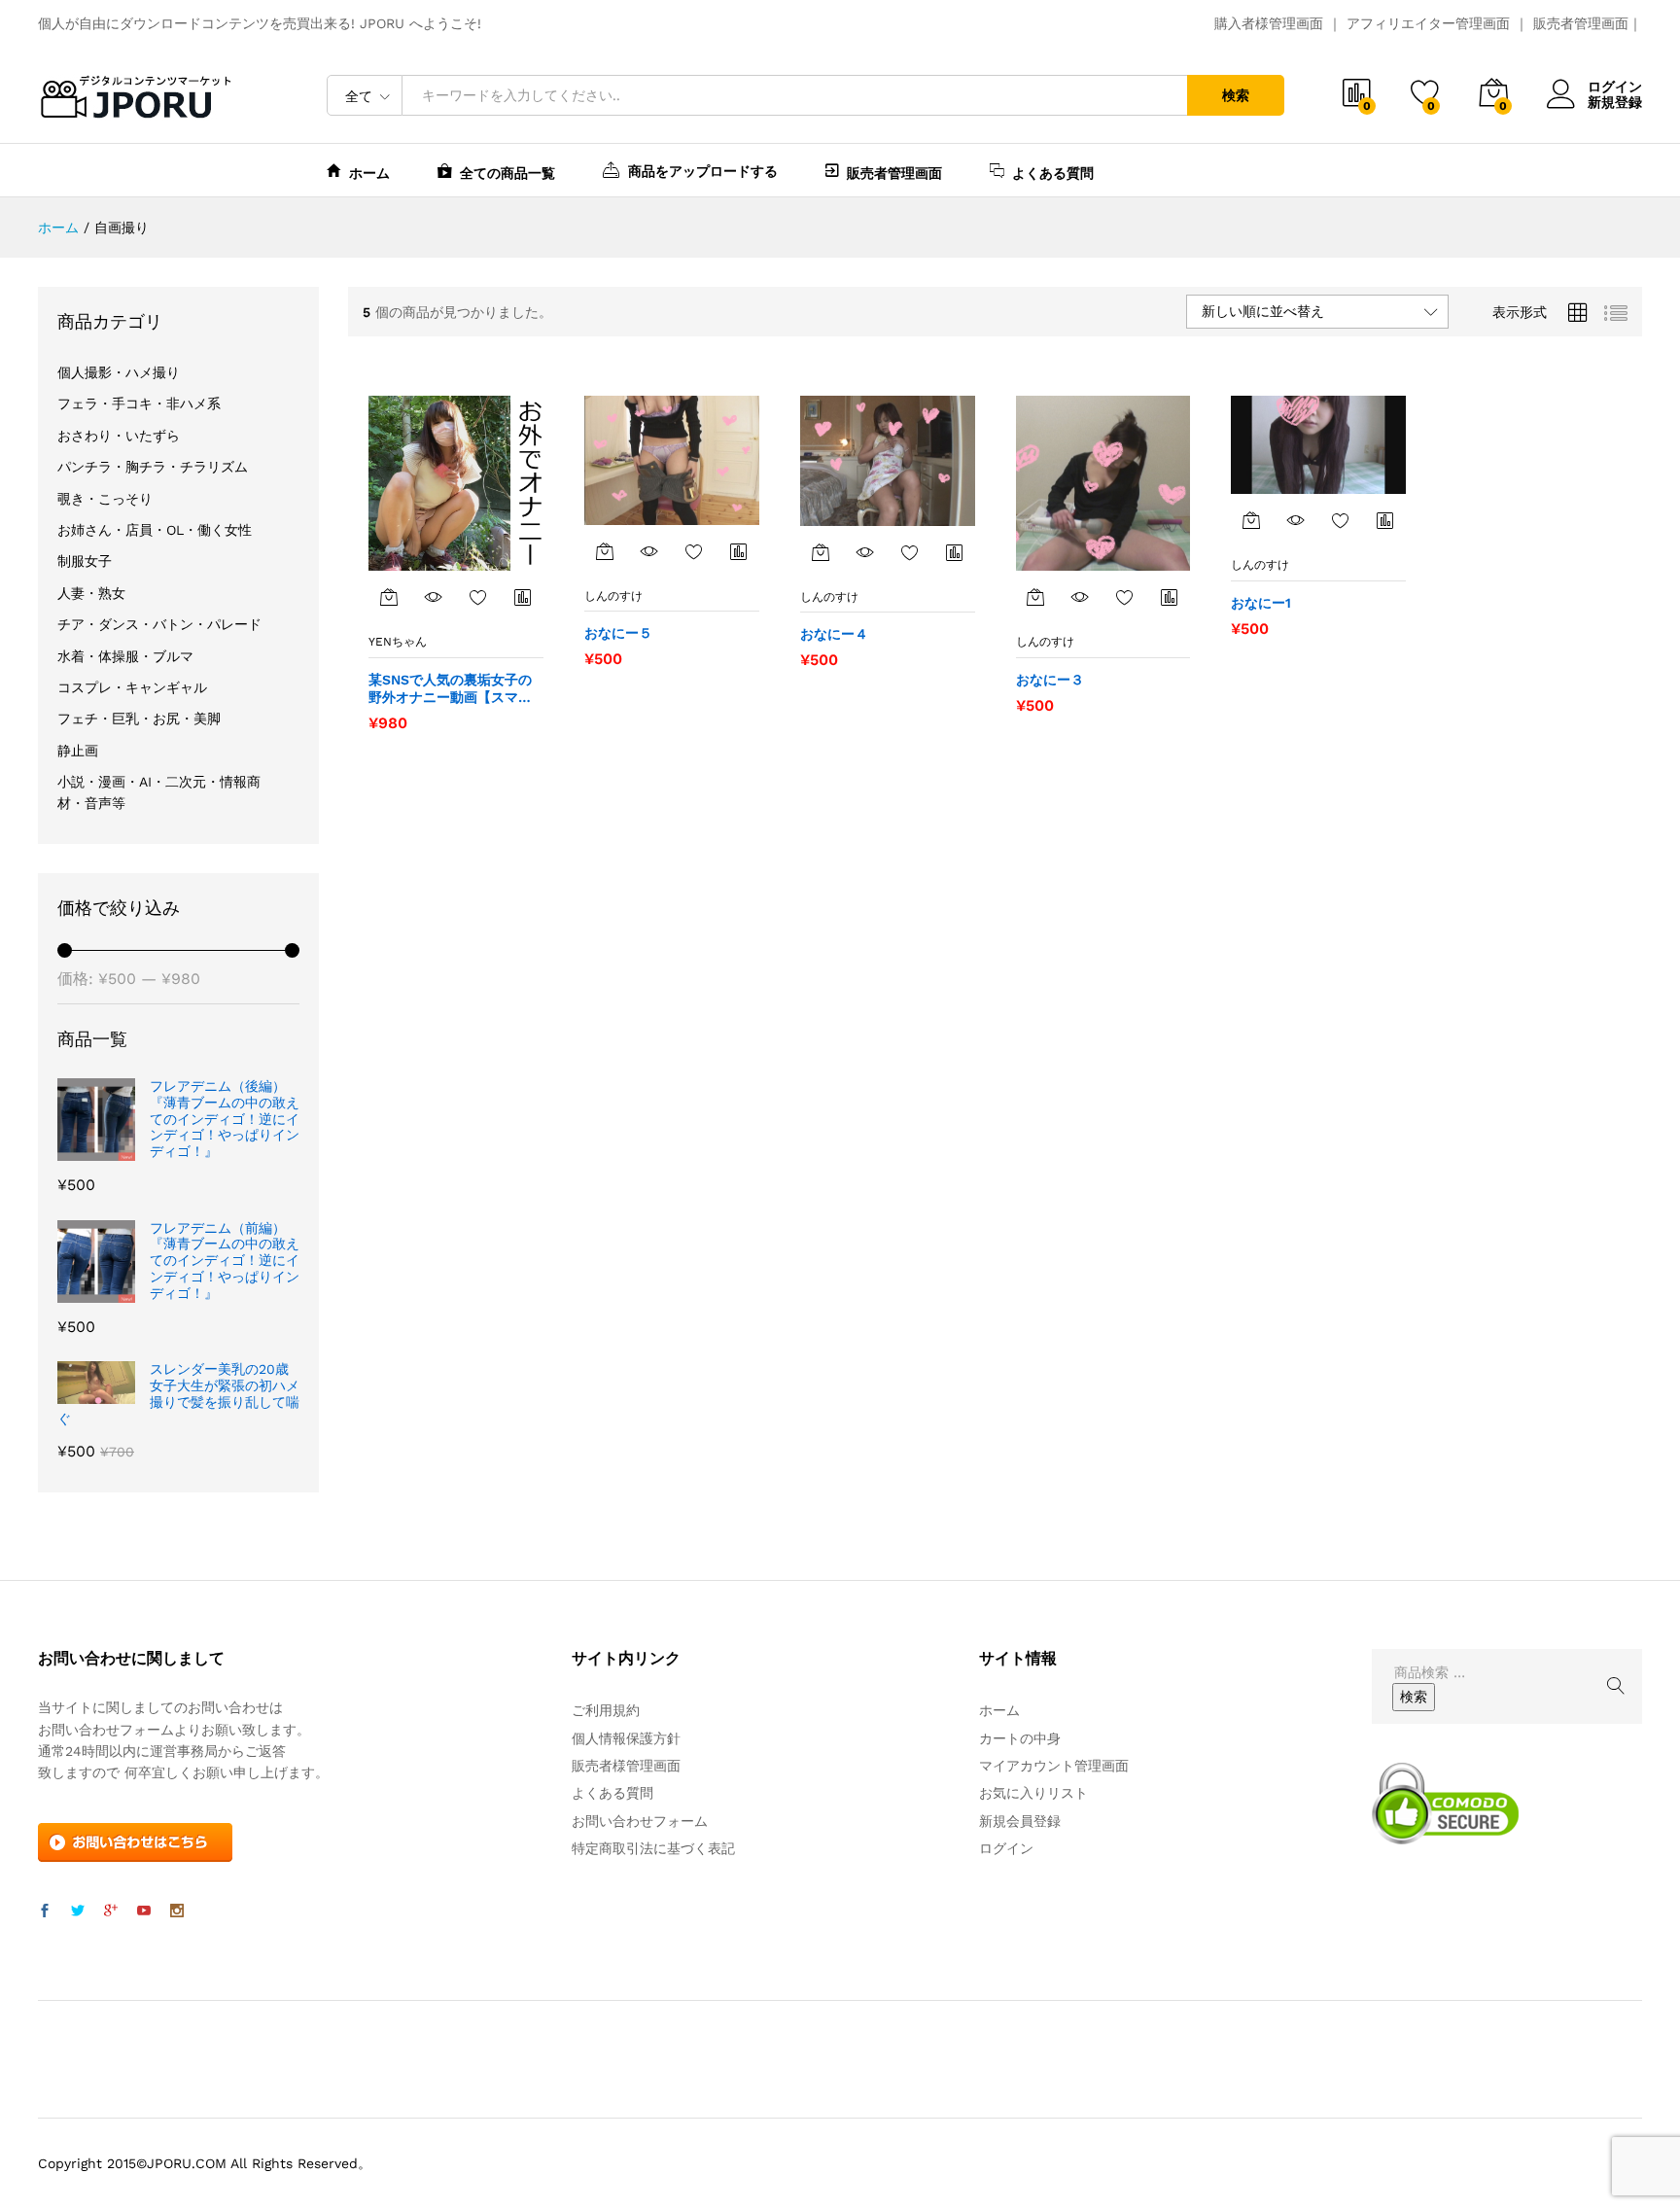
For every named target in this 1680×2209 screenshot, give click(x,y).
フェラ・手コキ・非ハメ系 (139, 403)
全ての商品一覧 (507, 173)
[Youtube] (144, 1911)
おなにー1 (1261, 603)
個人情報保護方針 (626, 1738)
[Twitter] (78, 1911)
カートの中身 (1020, 1738)
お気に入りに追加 (478, 597)
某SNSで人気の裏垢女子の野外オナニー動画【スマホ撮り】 (450, 689)
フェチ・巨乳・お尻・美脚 (139, 719)
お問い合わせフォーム (640, 1821)
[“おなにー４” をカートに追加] (821, 552)
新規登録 (1615, 102)
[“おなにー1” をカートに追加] (1251, 520)
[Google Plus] (111, 1911)
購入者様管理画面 (1269, 23)
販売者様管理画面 (626, 1766)
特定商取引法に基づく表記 (653, 1848)
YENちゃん (398, 642)
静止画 (78, 751)
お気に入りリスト (1033, 1793)
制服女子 (85, 561)
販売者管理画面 (1581, 23)
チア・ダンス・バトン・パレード (159, 624)
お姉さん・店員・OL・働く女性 (155, 530)
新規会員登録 (1020, 1821)
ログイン (1615, 87)
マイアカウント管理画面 (1054, 1766)
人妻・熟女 (91, 593)
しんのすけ (613, 596)
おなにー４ (834, 634)
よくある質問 (1053, 173)
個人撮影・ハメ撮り (119, 372)
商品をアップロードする (703, 171)
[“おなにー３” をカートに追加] (1035, 597)
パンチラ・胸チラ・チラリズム (153, 467)
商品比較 (523, 597)
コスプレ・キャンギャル (132, 687)
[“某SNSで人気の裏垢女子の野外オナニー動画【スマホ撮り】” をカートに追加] (389, 597)
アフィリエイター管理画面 (1428, 23)
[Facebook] (45, 1911)
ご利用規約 (606, 1710)
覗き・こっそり (105, 499)
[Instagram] (177, 1911)
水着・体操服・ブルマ (125, 656)
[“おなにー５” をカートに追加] (605, 551)
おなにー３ (1050, 680)
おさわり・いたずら (119, 436)
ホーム (369, 173)
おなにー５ (618, 633)
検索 (1236, 95)
